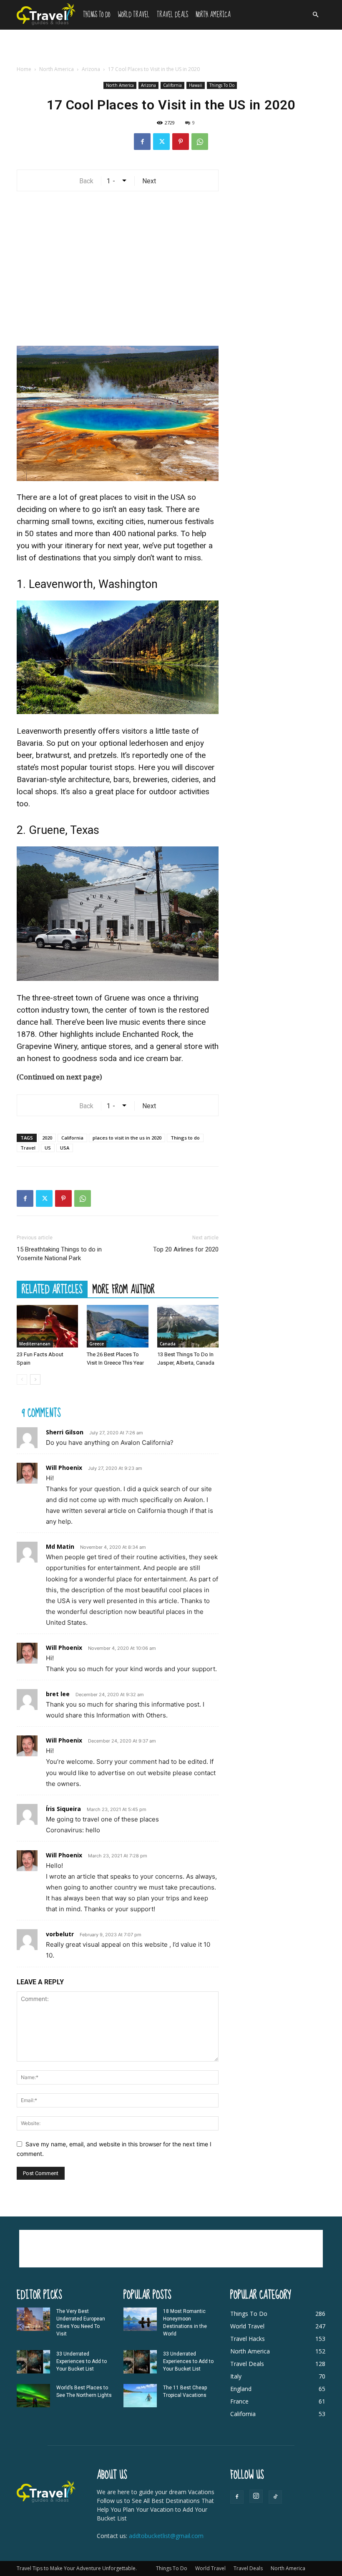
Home (24, 69)
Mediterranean (35, 1344)
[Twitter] (161, 142)
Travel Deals (172, 15)
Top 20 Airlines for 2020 (186, 1249)
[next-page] (35, 1379)
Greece (97, 1344)
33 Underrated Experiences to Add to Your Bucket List (82, 2361)
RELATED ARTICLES (52, 1289)
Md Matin (60, 1546)
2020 (47, 1138)
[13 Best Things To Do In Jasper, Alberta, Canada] (188, 1326)
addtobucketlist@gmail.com (166, 2536)
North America (213, 15)
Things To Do (97, 15)
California (172, 85)
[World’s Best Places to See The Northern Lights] (33, 2396)
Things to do (185, 1138)
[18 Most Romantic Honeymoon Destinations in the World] (140, 2319)
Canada (168, 1344)
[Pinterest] (181, 142)
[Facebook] (142, 142)
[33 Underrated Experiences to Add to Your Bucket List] (33, 2362)
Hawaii (196, 85)
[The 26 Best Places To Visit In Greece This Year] (117, 1326)
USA (65, 1148)
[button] (315, 15)
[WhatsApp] (200, 142)
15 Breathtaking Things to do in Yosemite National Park (59, 1254)
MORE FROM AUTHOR (124, 1289)
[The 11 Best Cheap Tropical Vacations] (140, 2396)
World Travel (133, 15)
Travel (28, 1148)
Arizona (91, 69)
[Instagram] (256, 2496)
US (48, 1148)
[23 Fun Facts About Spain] (47, 1326)
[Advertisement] (171, 48)
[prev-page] (22, 1379)
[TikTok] (275, 2497)
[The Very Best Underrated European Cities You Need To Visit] (33, 2319)
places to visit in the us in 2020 (127, 1138)
